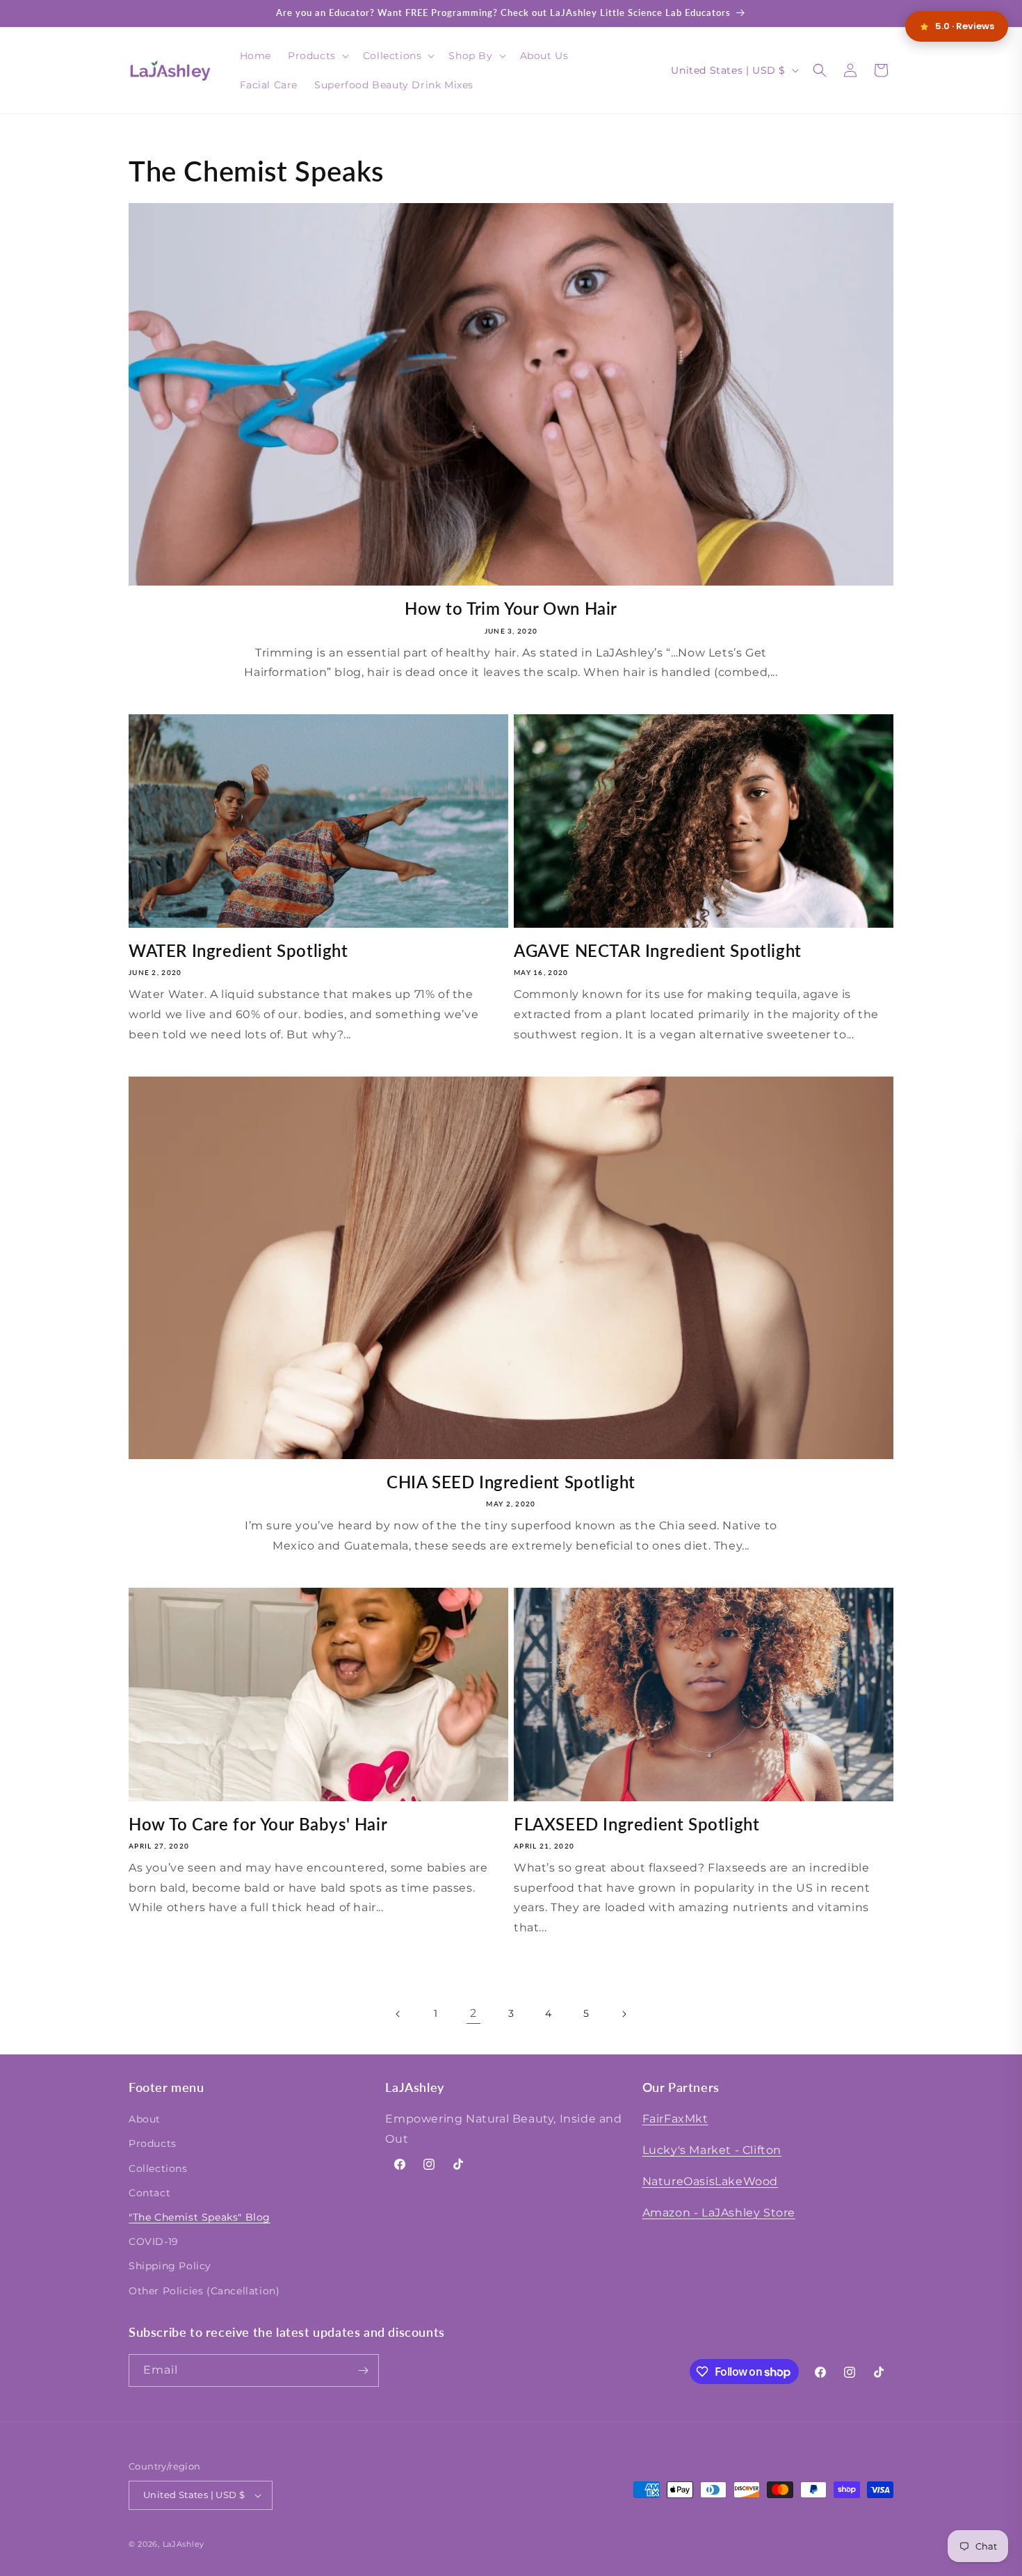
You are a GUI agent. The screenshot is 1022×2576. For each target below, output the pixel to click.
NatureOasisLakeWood (710, 2181)
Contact (149, 2193)
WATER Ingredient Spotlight (238, 950)
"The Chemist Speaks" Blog (200, 2217)
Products (153, 2143)
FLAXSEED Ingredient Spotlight (636, 1824)
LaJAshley (184, 2544)
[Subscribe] (363, 2370)
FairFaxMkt (675, 2119)
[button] (317, 56)
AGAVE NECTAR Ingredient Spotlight (658, 950)
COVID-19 (154, 2241)
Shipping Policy (170, 2266)
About (145, 2119)
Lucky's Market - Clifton (712, 2150)
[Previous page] (398, 2014)
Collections (158, 2168)
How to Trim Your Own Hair (511, 608)
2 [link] (473, 2013)
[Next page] (624, 2014)
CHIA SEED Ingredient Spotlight (511, 1482)
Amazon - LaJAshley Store (719, 2213)
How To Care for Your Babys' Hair (258, 1824)
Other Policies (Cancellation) (204, 2291)
